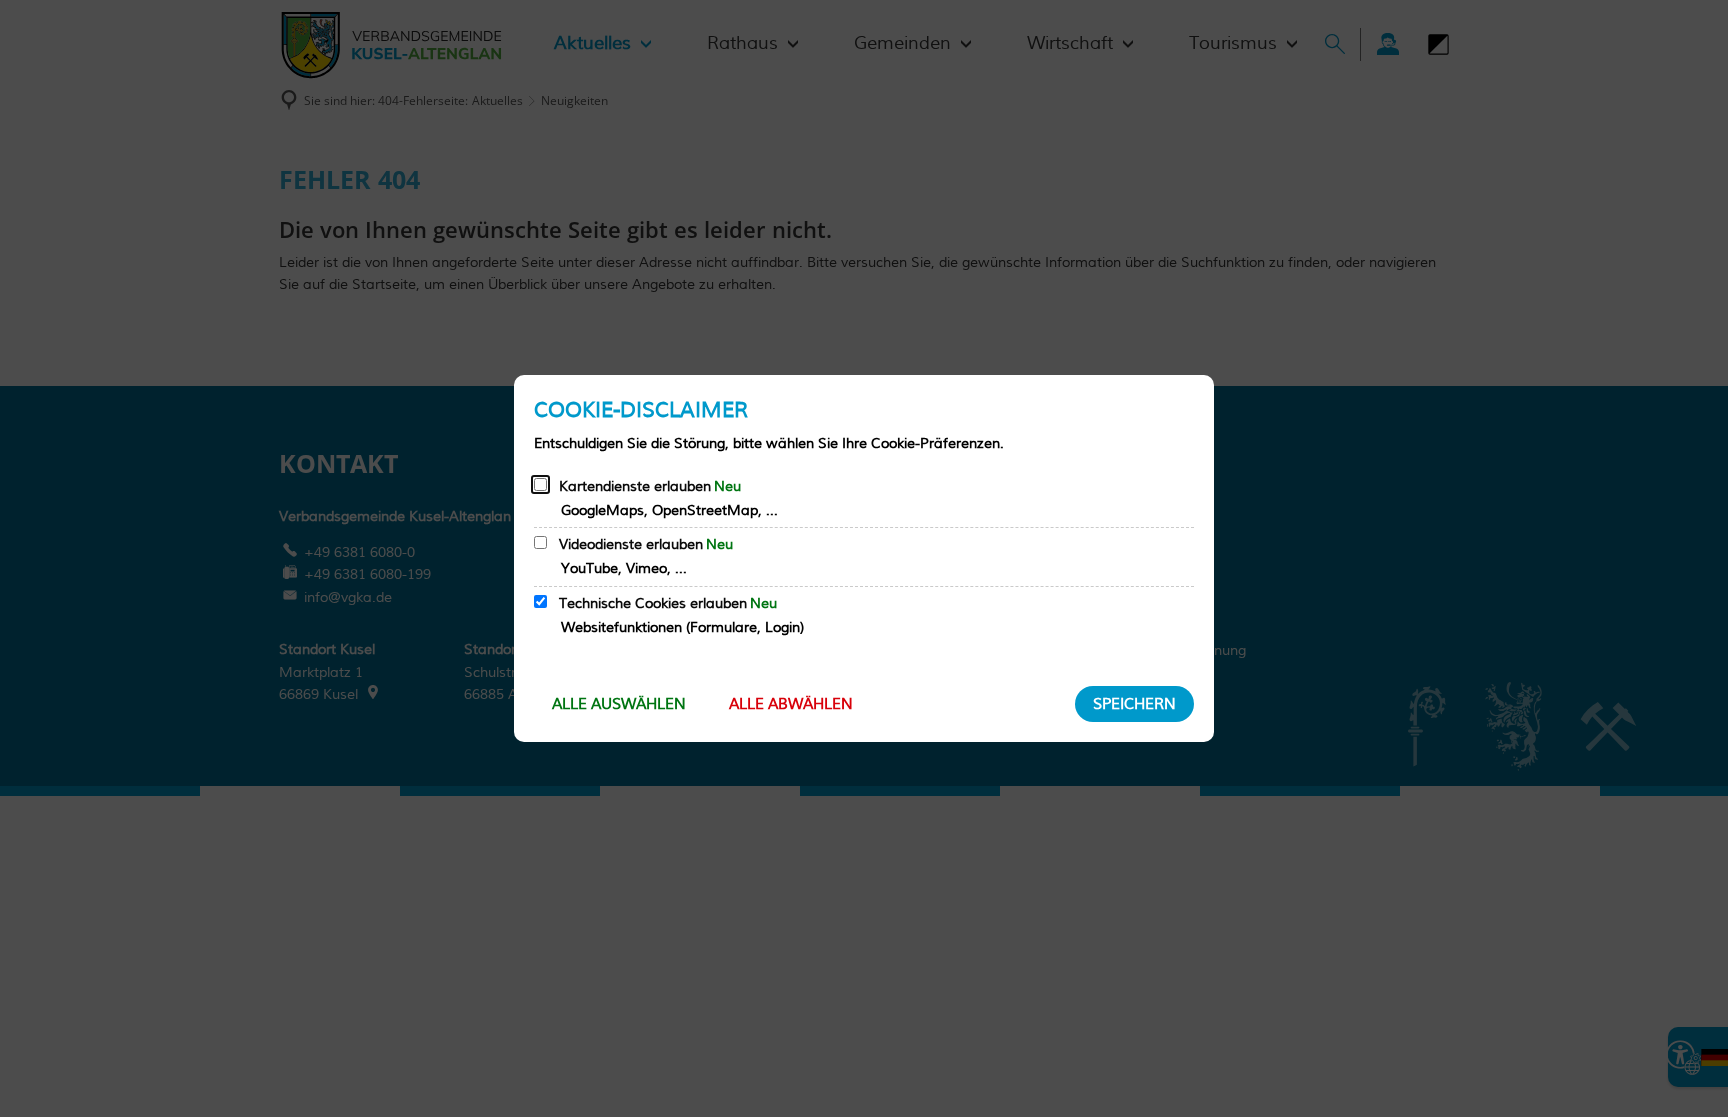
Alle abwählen (791, 704)
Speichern (1134, 704)
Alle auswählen (619, 704)
